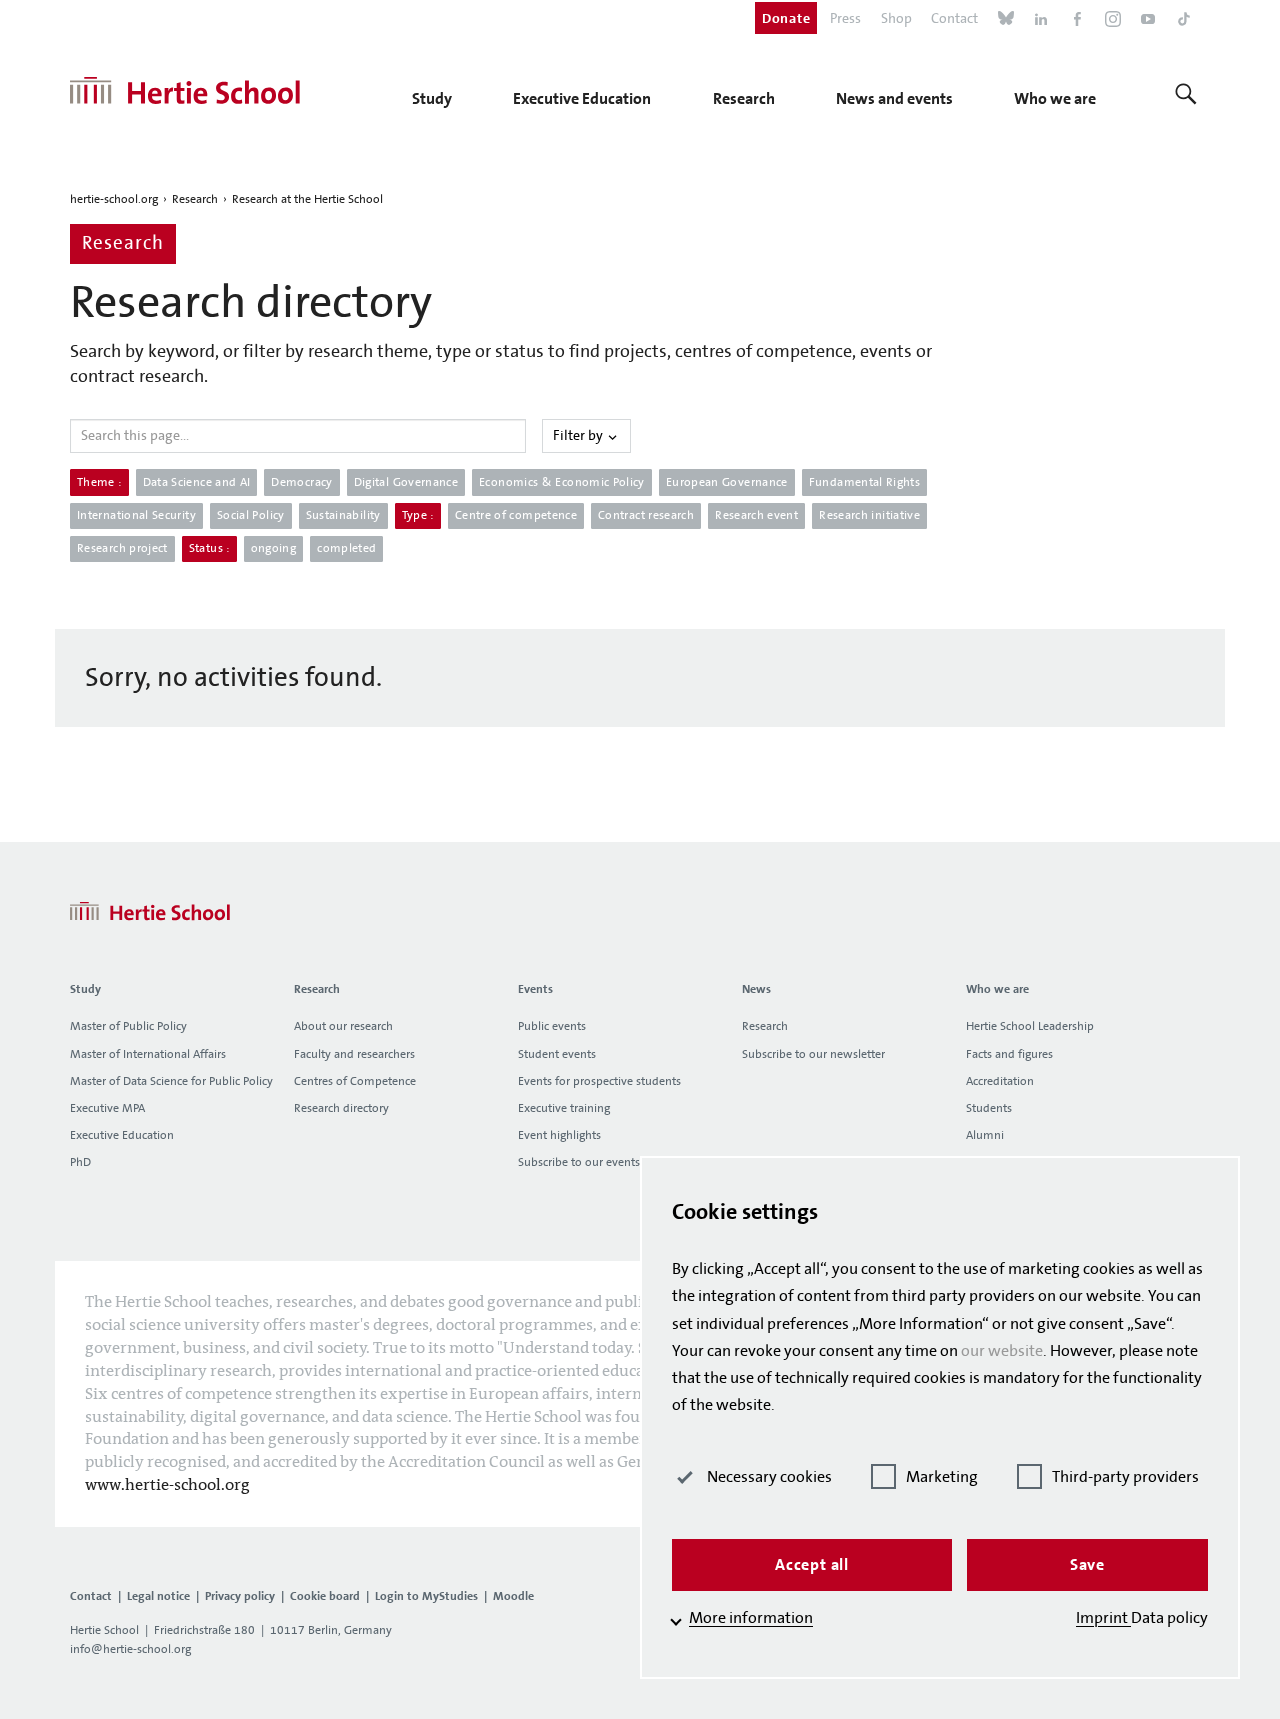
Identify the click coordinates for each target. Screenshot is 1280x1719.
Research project (122, 548)
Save (1087, 1564)
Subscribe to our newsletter (813, 1054)
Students (989, 1108)
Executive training (564, 1108)
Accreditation (1000, 1081)
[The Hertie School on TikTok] (1184, 21)
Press (845, 19)
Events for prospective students (599, 1081)
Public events (552, 1026)
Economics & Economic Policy (562, 482)
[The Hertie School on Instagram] (1113, 21)
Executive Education (122, 1135)
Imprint (1103, 1618)
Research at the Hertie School (307, 199)
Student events (557, 1054)
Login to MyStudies (426, 1596)
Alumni (985, 1135)
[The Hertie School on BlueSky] (1006, 21)
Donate (786, 18)
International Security (136, 515)
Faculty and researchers (354, 1054)
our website (1002, 1351)
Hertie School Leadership (1030, 1026)
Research (195, 199)
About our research (343, 1026)
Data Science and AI (197, 482)
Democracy (301, 482)
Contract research (646, 515)
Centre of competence (516, 515)
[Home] (185, 91)
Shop (896, 19)
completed (346, 548)
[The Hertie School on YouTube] (1148, 21)
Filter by (579, 436)
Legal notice (158, 1596)
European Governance (727, 482)
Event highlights (559, 1135)
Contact (954, 19)
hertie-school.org (114, 199)
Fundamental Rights (864, 482)
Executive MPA (107, 1108)
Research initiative (869, 515)
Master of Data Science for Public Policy (171, 1081)
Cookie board (325, 1596)
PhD (80, 1162)
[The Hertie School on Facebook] (1077, 21)
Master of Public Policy (128, 1026)
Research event (756, 515)
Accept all (812, 1564)
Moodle (513, 1596)
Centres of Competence (355, 1081)
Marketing (942, 1477)
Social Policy (251, 515)
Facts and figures (1009, 1054)
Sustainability (343, 515)
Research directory (341, 1108)
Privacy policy (240, 1596)
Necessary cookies (769, 1477)
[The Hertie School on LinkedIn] (1041, 21)
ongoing (274, 548)
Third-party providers (1125, 1477)
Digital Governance (406, 482)
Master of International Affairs (148, 1054)
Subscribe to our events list (588, 1162)
